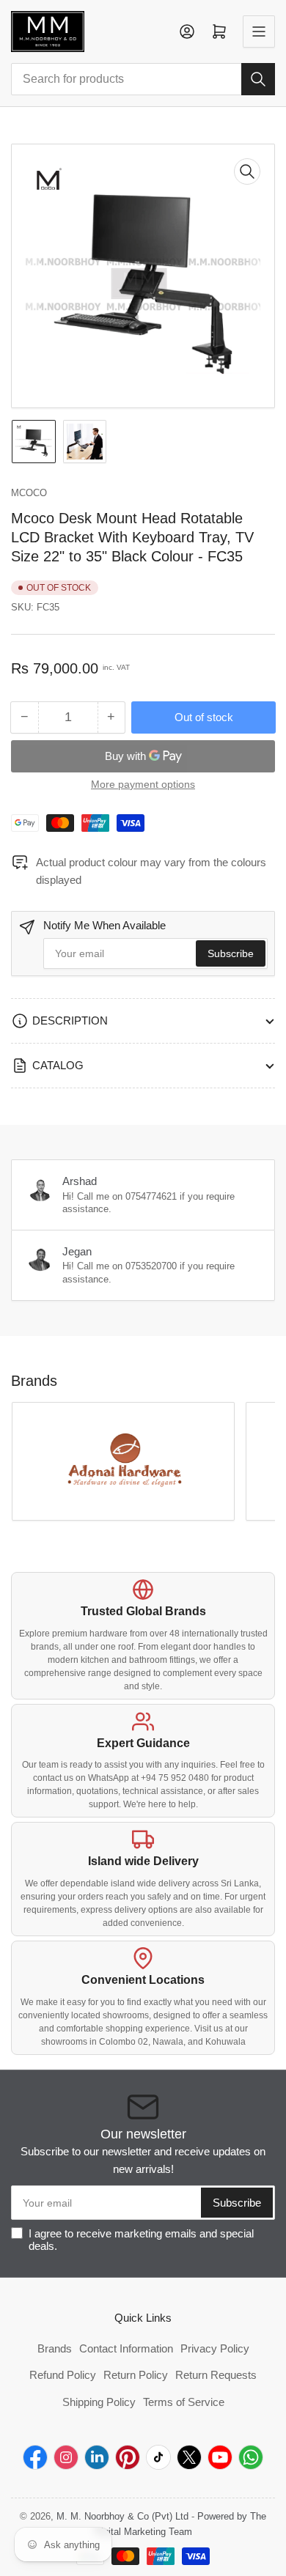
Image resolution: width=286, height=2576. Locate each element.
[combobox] (143, 79)
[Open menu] (259, 32)
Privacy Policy (215, 2348)
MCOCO (29, 493)
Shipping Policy (99, 2402)
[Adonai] (123, 1461)
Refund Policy (63, 2375)
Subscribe (231, 953)
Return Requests (216, 2375)
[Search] (258, 79)
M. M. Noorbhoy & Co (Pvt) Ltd (122, 2516)
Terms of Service (184, 2402)
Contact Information (126, 2348)
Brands (55, 2348)
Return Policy (136, 2375)
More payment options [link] (143, 784)
